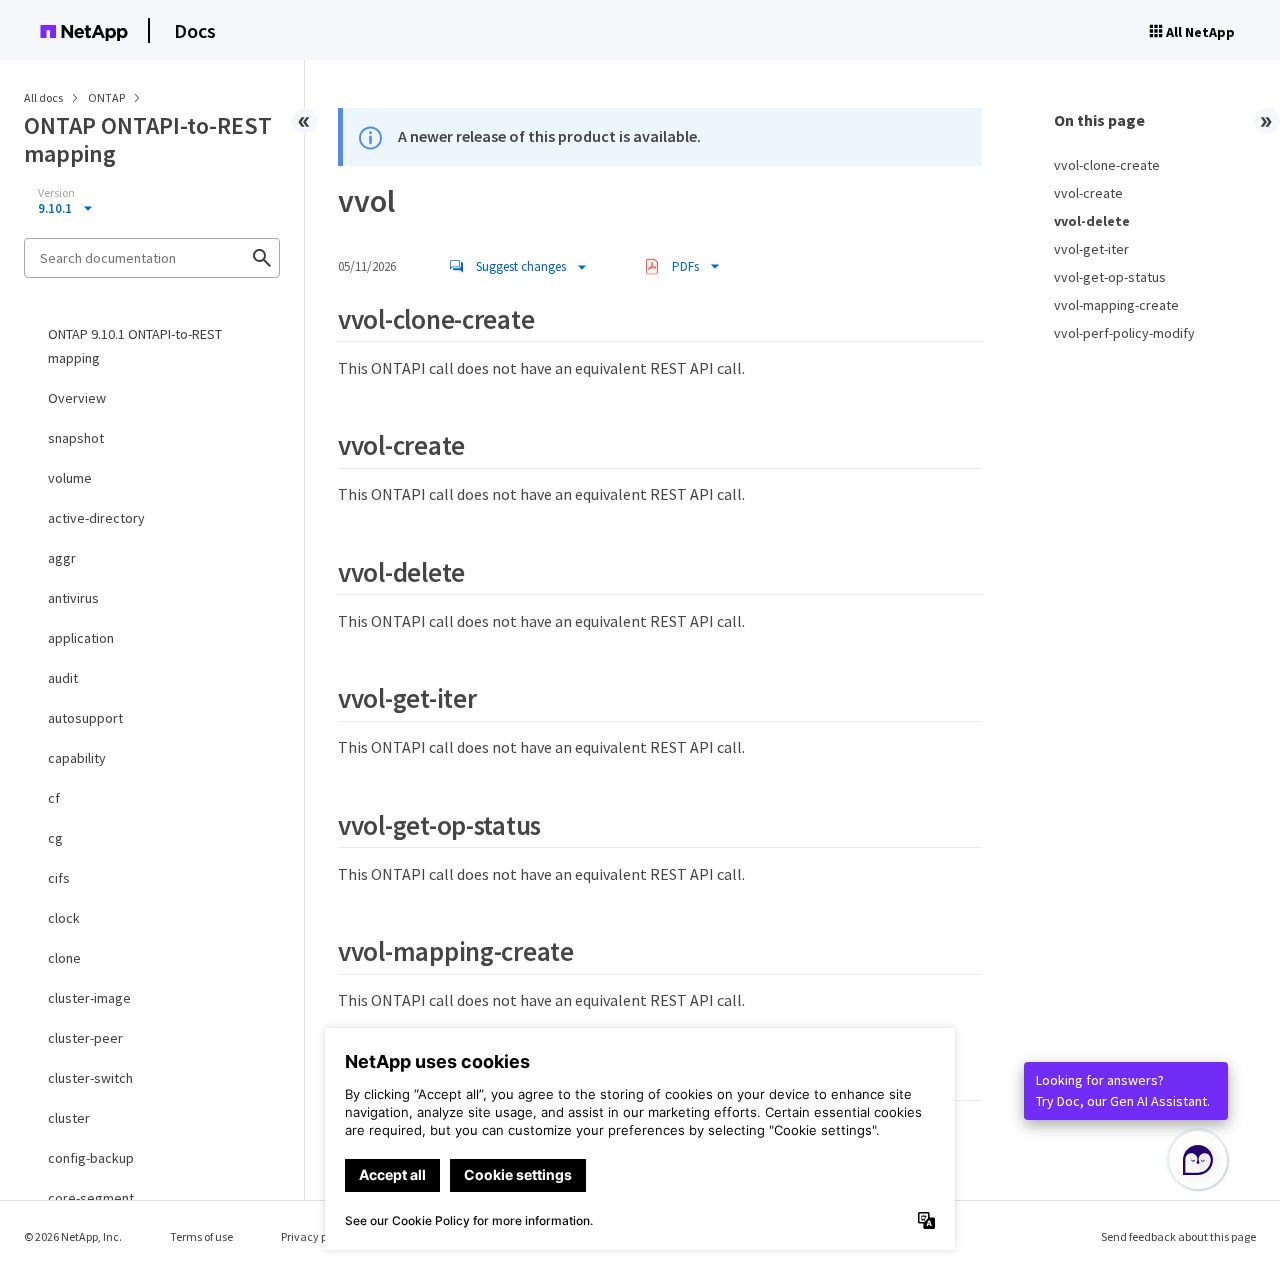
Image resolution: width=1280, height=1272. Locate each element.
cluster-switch (90, 1078)
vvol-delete (1092, 221)
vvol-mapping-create (1116, 305)
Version (56, 193)
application (81, 638)
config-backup (91, 1158)
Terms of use (201, 1236)
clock (64, 918)
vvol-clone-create (1107, 165)
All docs (43, 97)
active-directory (96, 518)
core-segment (91, 1198)
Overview (77, 398)
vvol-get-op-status (1110, 277)
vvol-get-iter (1091, 249)
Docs (195, 30)
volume (70, 478)
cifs (59, 878)
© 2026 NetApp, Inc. (73, 1236)
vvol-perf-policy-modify (1124, 333)
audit (63, 678)
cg (55, 838)
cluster (69, 1118)
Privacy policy (316, 1236)
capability (77, 758)
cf (54, 798)
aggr (62, 558)
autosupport (85, 718)
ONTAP (107, 97)
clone (64, 958)
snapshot (76, 438)
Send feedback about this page (1178, 1236)
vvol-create (1088, 193)
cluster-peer (85, 1038)
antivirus (73, 598)
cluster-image (89, 998)
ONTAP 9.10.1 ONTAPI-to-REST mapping (135, 346)
